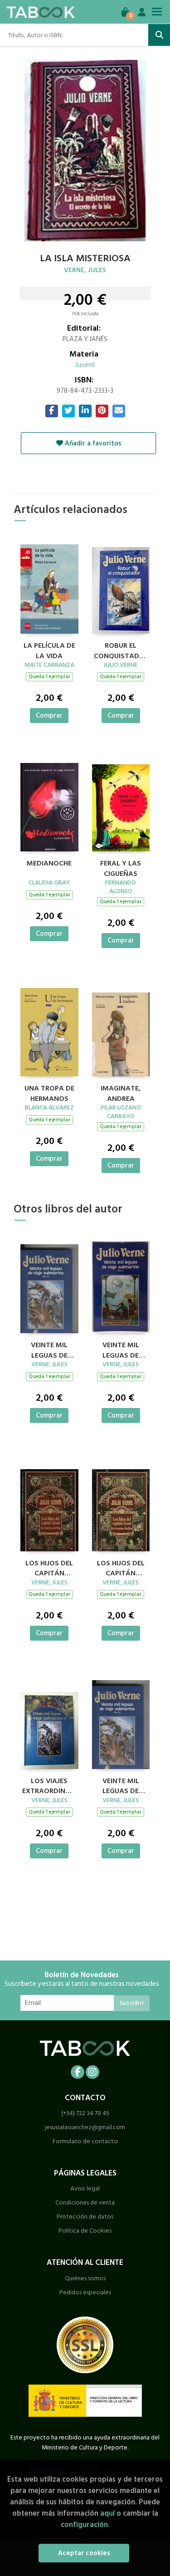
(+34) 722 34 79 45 (85, 2113)
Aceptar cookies (84, 2553)
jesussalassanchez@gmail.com (85, 2127)
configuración (84, 2525)
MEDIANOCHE (49, 864)
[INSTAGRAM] (92, 2072)
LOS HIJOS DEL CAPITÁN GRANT (49, 1567)
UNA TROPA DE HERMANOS (49, 1092)
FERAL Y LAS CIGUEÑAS (121, 867)
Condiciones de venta (85, 2202)
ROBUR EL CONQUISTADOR (121, 650)
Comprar (49, 716)
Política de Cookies (85, 2231)
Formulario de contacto (85, 2141)
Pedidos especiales (85, 2292)
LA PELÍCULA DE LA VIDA (49, 650)
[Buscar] (159, 35)
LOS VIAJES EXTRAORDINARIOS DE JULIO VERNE (49, 1785)
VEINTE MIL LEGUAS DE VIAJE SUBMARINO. (49, 1349)
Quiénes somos (85, 2278)
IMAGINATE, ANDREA (121, 1092)
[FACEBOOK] (78, 2072)
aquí (107, 2513)
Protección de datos (85, 2217)
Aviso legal (85, 2188)
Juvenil (85, 365)
